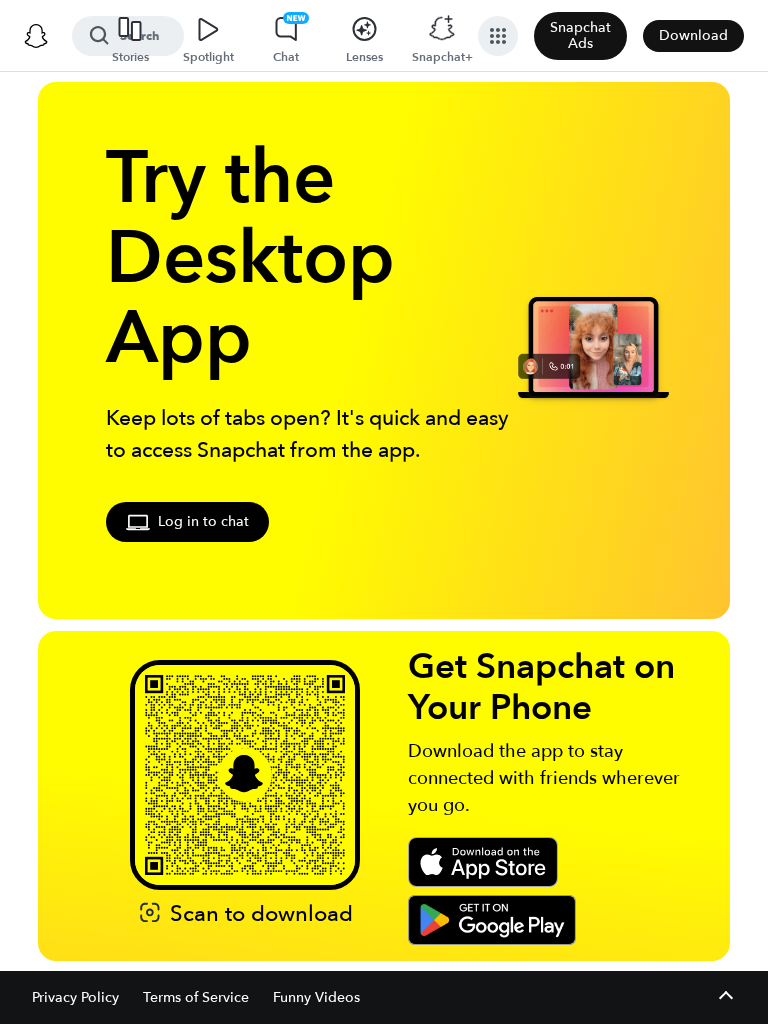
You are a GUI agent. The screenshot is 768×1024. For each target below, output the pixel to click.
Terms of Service (196, 997)
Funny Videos (316, 997)
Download (693, 35)
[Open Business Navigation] (498, 36)
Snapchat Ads (580, 35)
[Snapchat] (36, 36)
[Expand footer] (725, 997)
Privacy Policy (75, 997)
